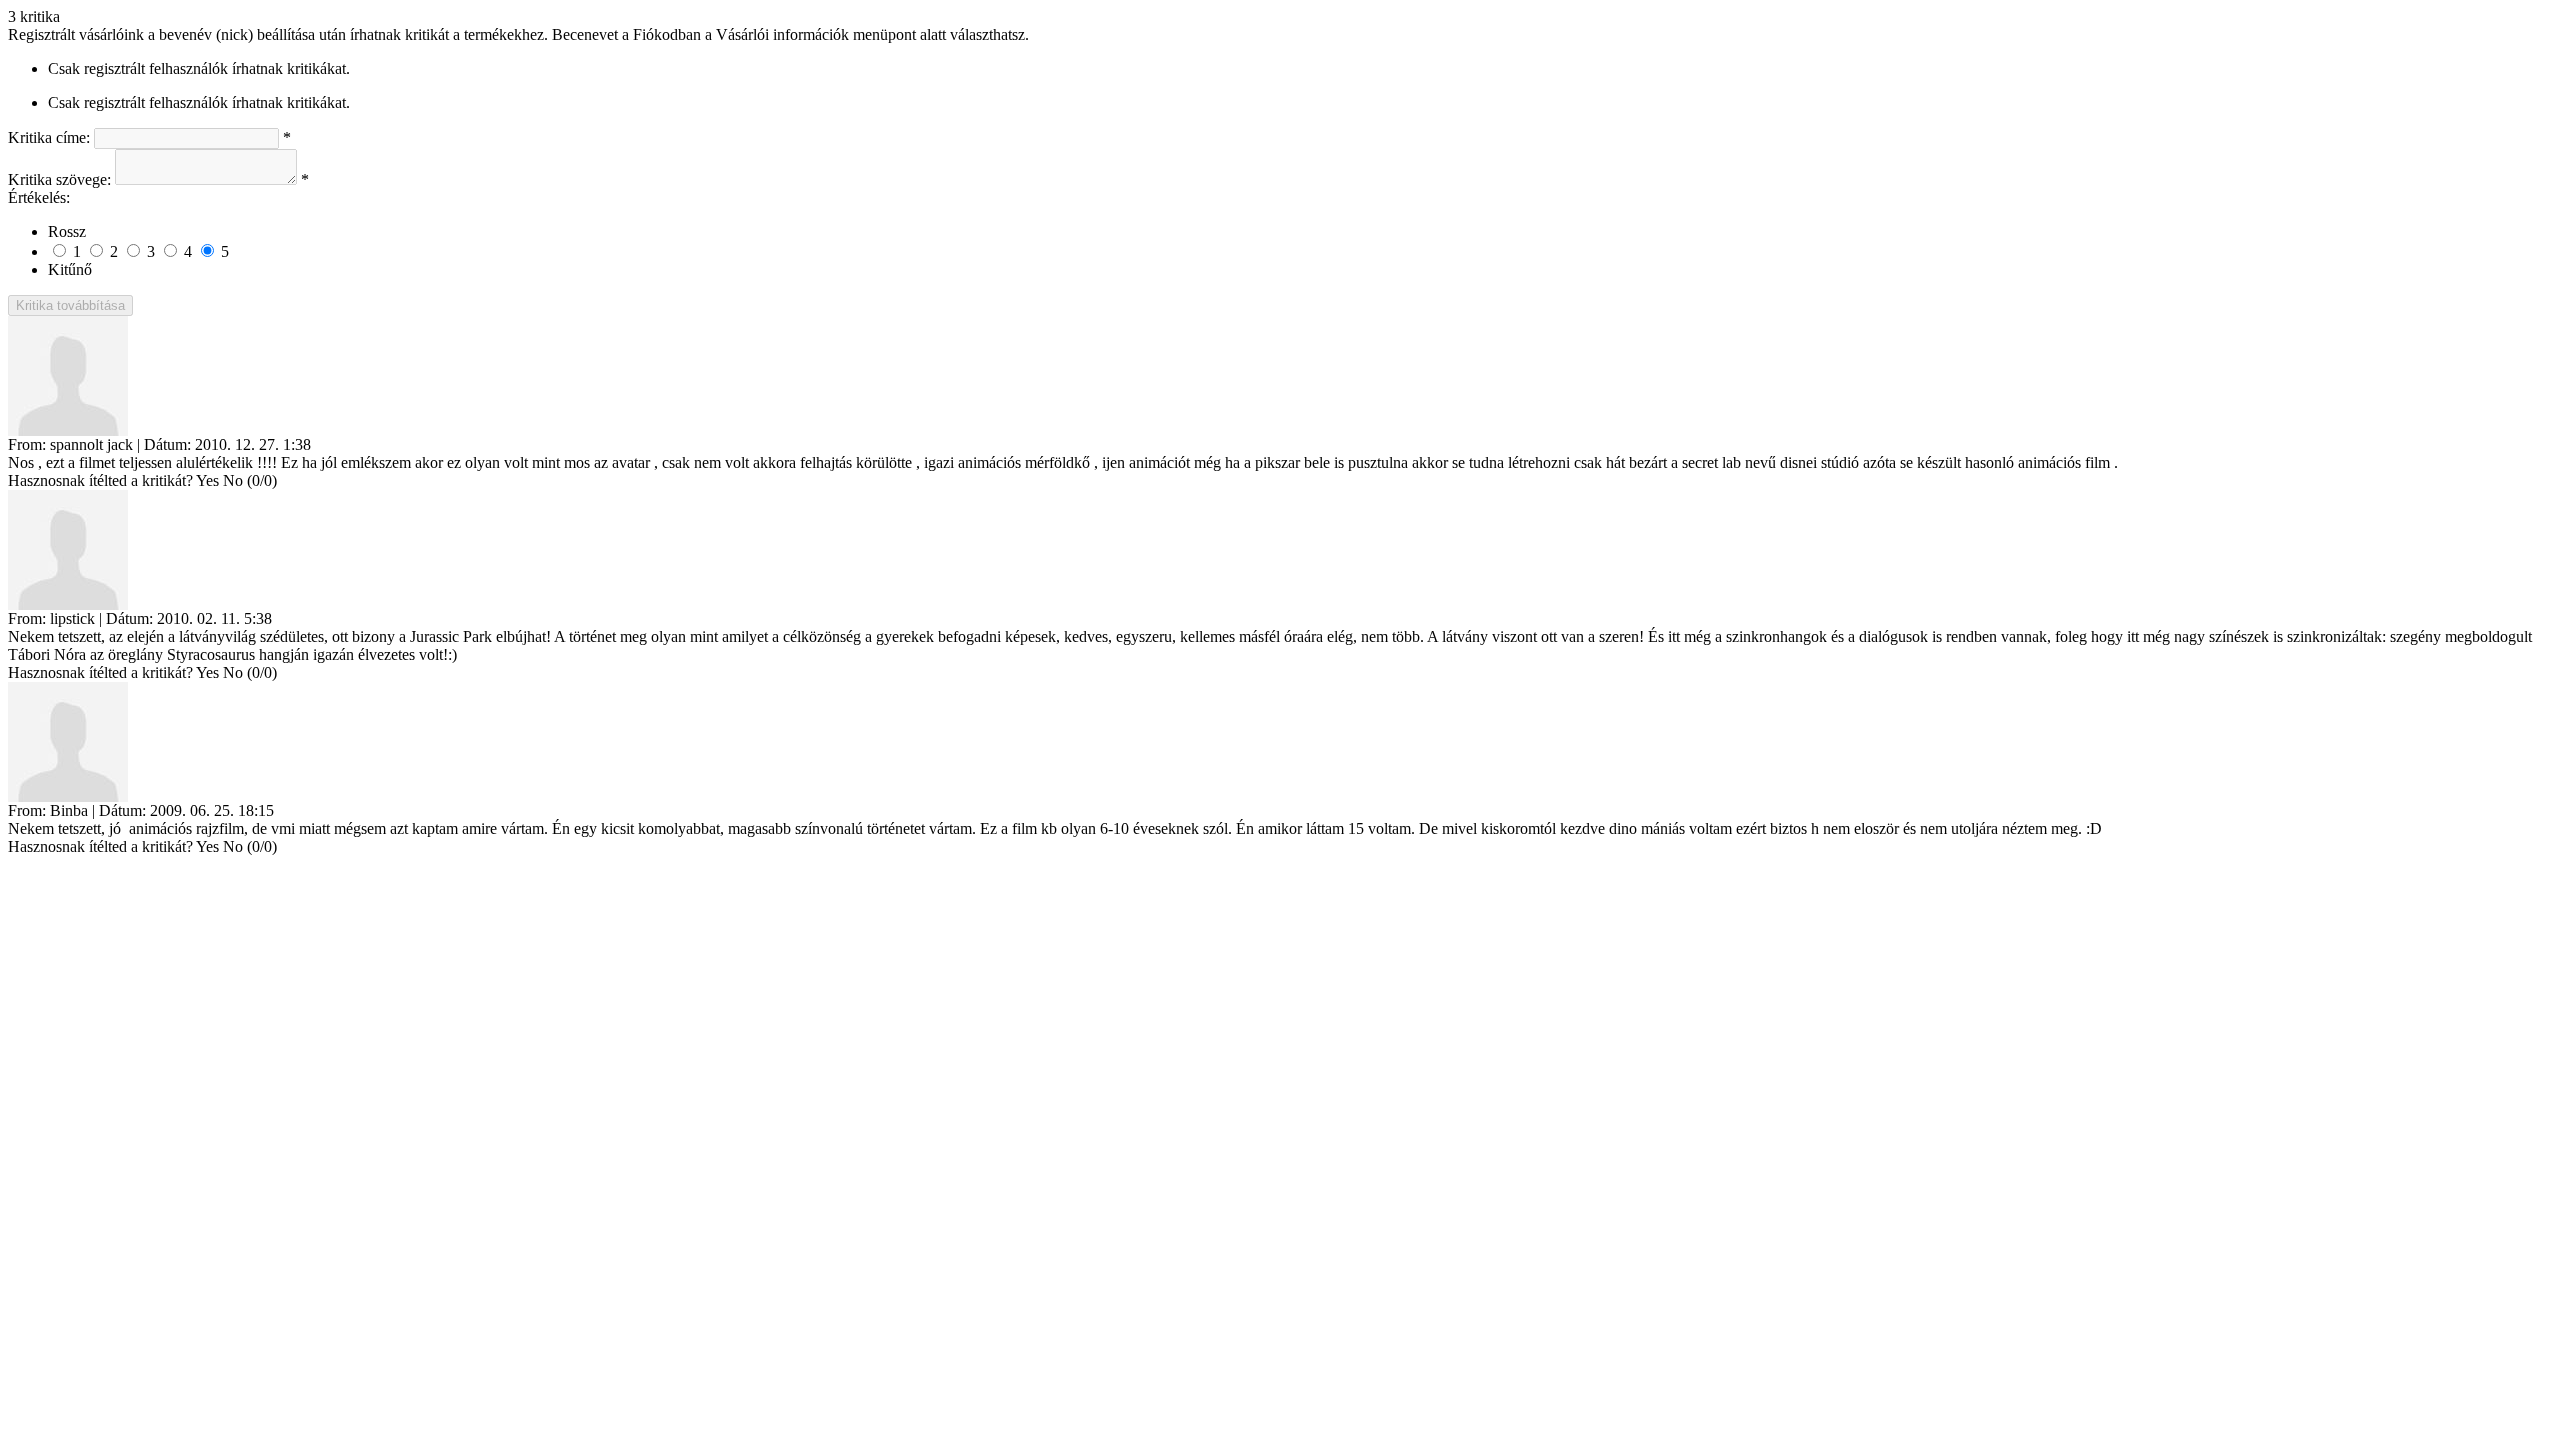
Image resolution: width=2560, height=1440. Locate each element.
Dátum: (167, 444)
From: (27, 444)
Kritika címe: (49, 137)
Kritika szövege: (59, 179)
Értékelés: (39, 197)
